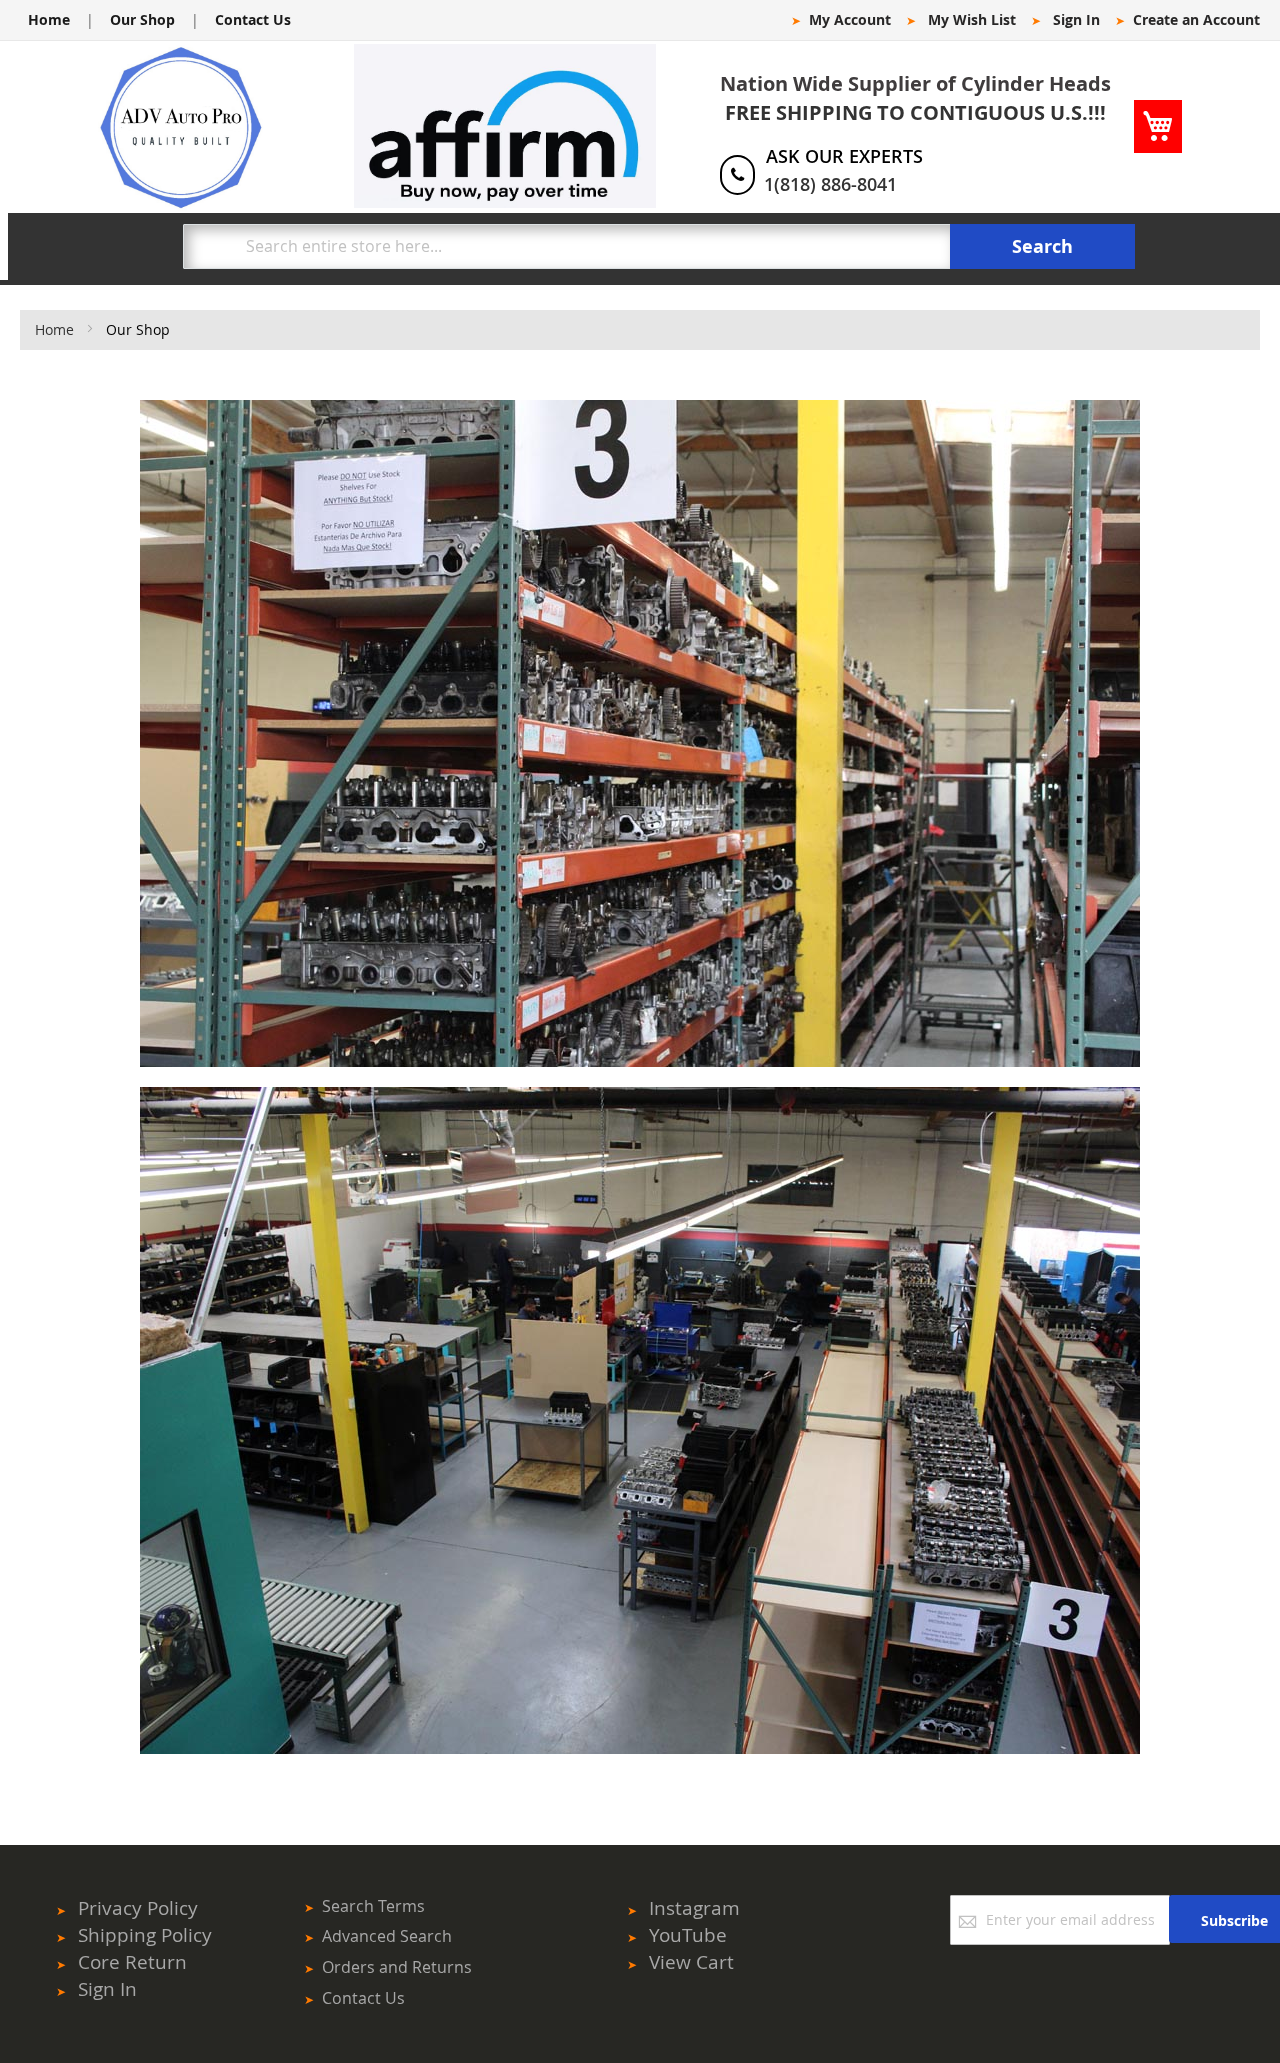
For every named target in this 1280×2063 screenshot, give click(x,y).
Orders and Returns (397, 1967)
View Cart (691, 1962)
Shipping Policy (145, 1935)
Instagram (694, 1908)
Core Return (132, 1962)
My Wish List (972, 19)
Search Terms (373, 1906)
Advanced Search (387, 1936)
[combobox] (567, 247)
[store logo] (181, 127)
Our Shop (142, 19)
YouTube (688, 1935)
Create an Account (1196, 19)
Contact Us (253, 19)
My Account (850, 19)
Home (49, 19)
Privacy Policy (138, 1908)
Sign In (1076, 19)
